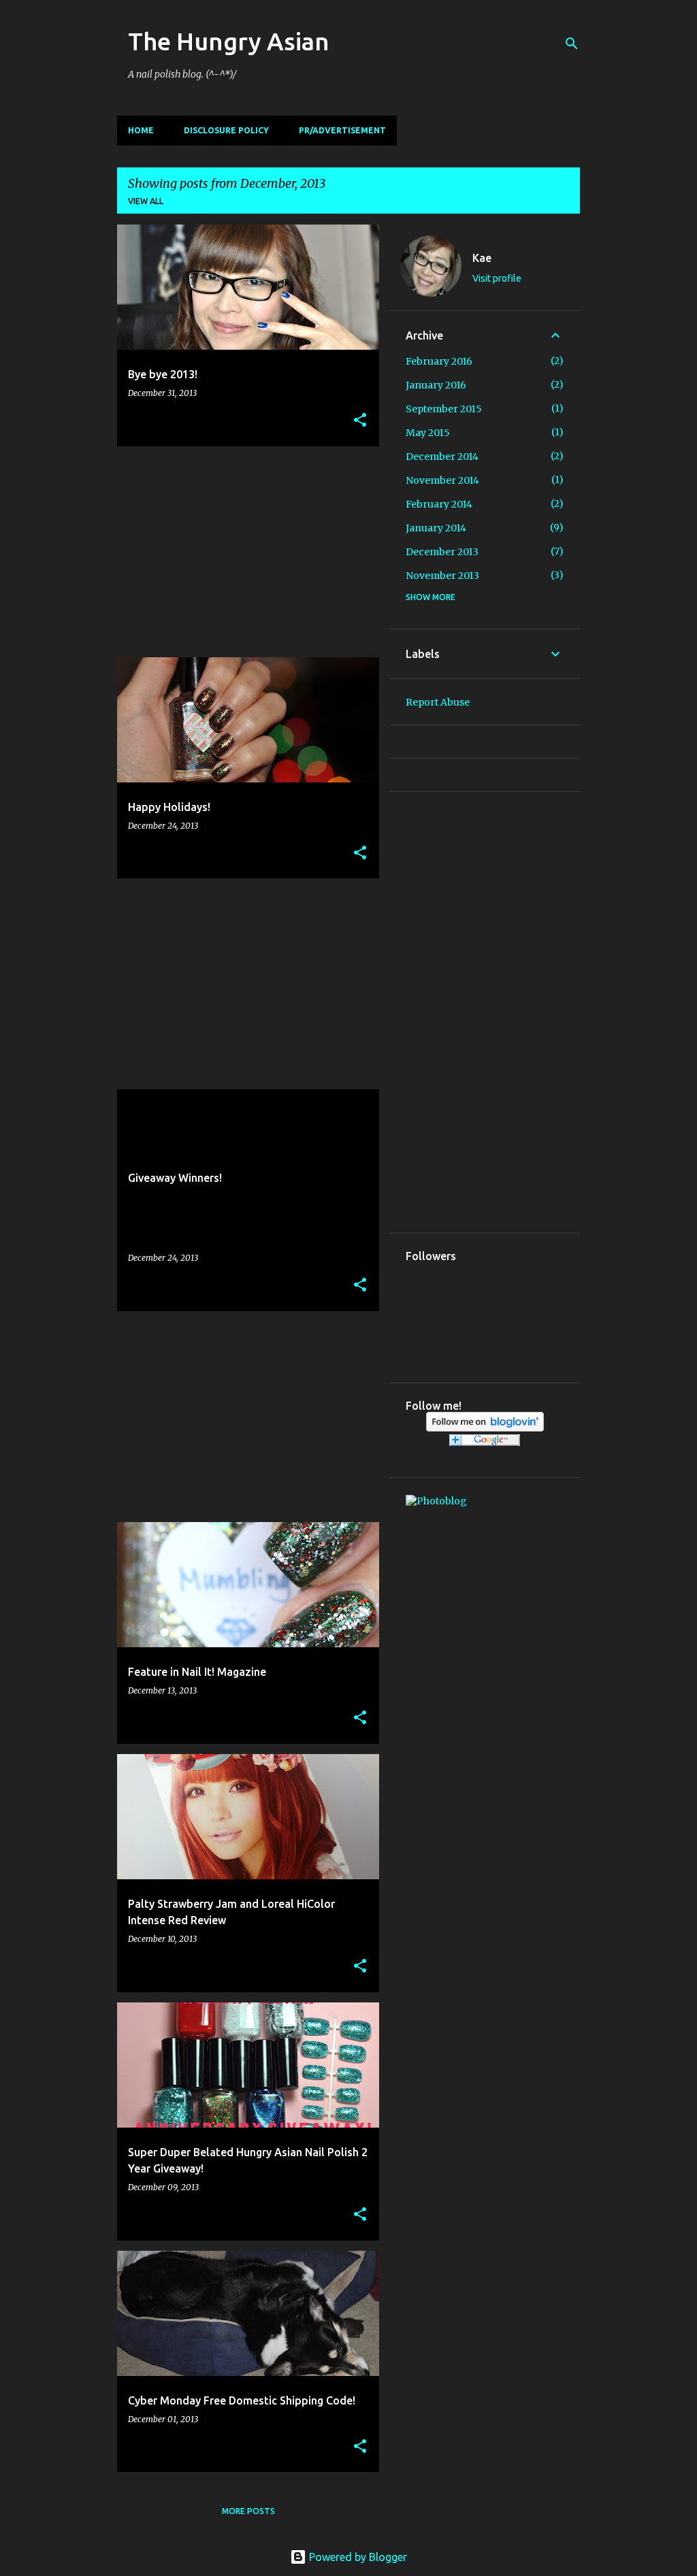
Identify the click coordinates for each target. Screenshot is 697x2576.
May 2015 (428, 433)
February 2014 (439, 504)
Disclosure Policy (226, 130)
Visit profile (497, 278)
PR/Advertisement (342, 130)
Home (141, 130)
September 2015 (444, 409)
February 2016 (439, 361)
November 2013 (442, 576)
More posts (248, 2511)
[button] (360, 421)
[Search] (572, 44)
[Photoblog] (436, 1501)
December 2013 (442, 552)
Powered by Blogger (357, 2557)
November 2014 (442, 480)
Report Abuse (438, 702)
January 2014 (436, 528)
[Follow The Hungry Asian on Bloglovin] (485, 1428)
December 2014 (442, 457)
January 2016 (436, 385)
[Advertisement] (243, 552)
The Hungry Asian (229, 41)
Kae (482, 258)
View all (146, 201)
